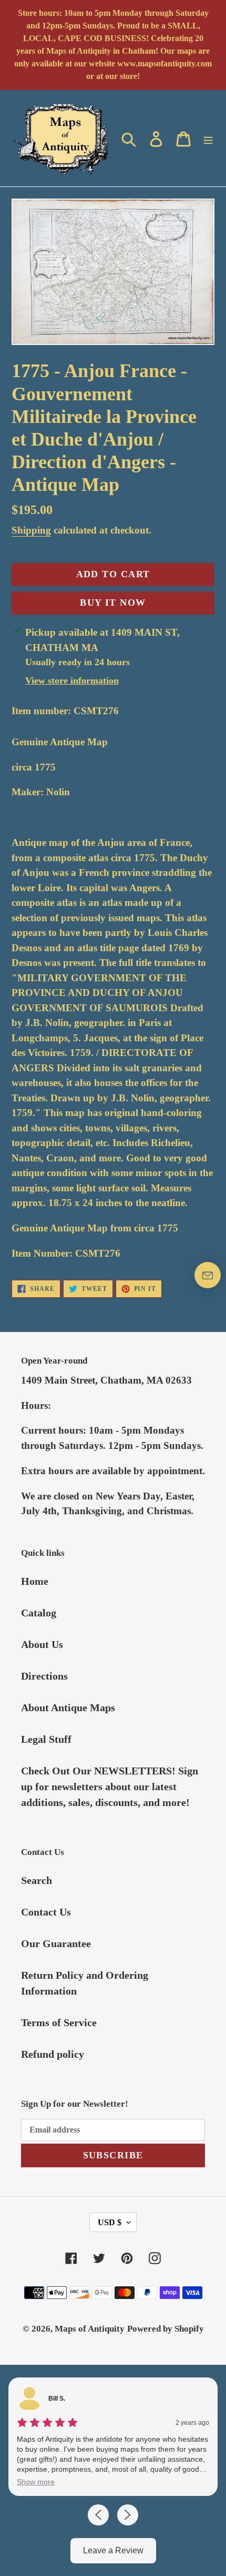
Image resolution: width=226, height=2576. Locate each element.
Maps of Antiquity (90, 2329)
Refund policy (53, 2054)
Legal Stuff (46, 1739)
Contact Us (46, 1912)
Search (37, 1880)
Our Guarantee (56, 1943)
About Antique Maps (68, 1708)
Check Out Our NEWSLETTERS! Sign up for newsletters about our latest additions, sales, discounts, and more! (110, 1787)
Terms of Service (59, 2022)
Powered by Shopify (166, 2329)
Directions (44, 1676)
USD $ (110, 2222)
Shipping (31, 530)
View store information (72, 680)
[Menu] (208, 138)
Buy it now (113, 603)
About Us (42, 1644)
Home (35, 1581)
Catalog (39, 1613)
